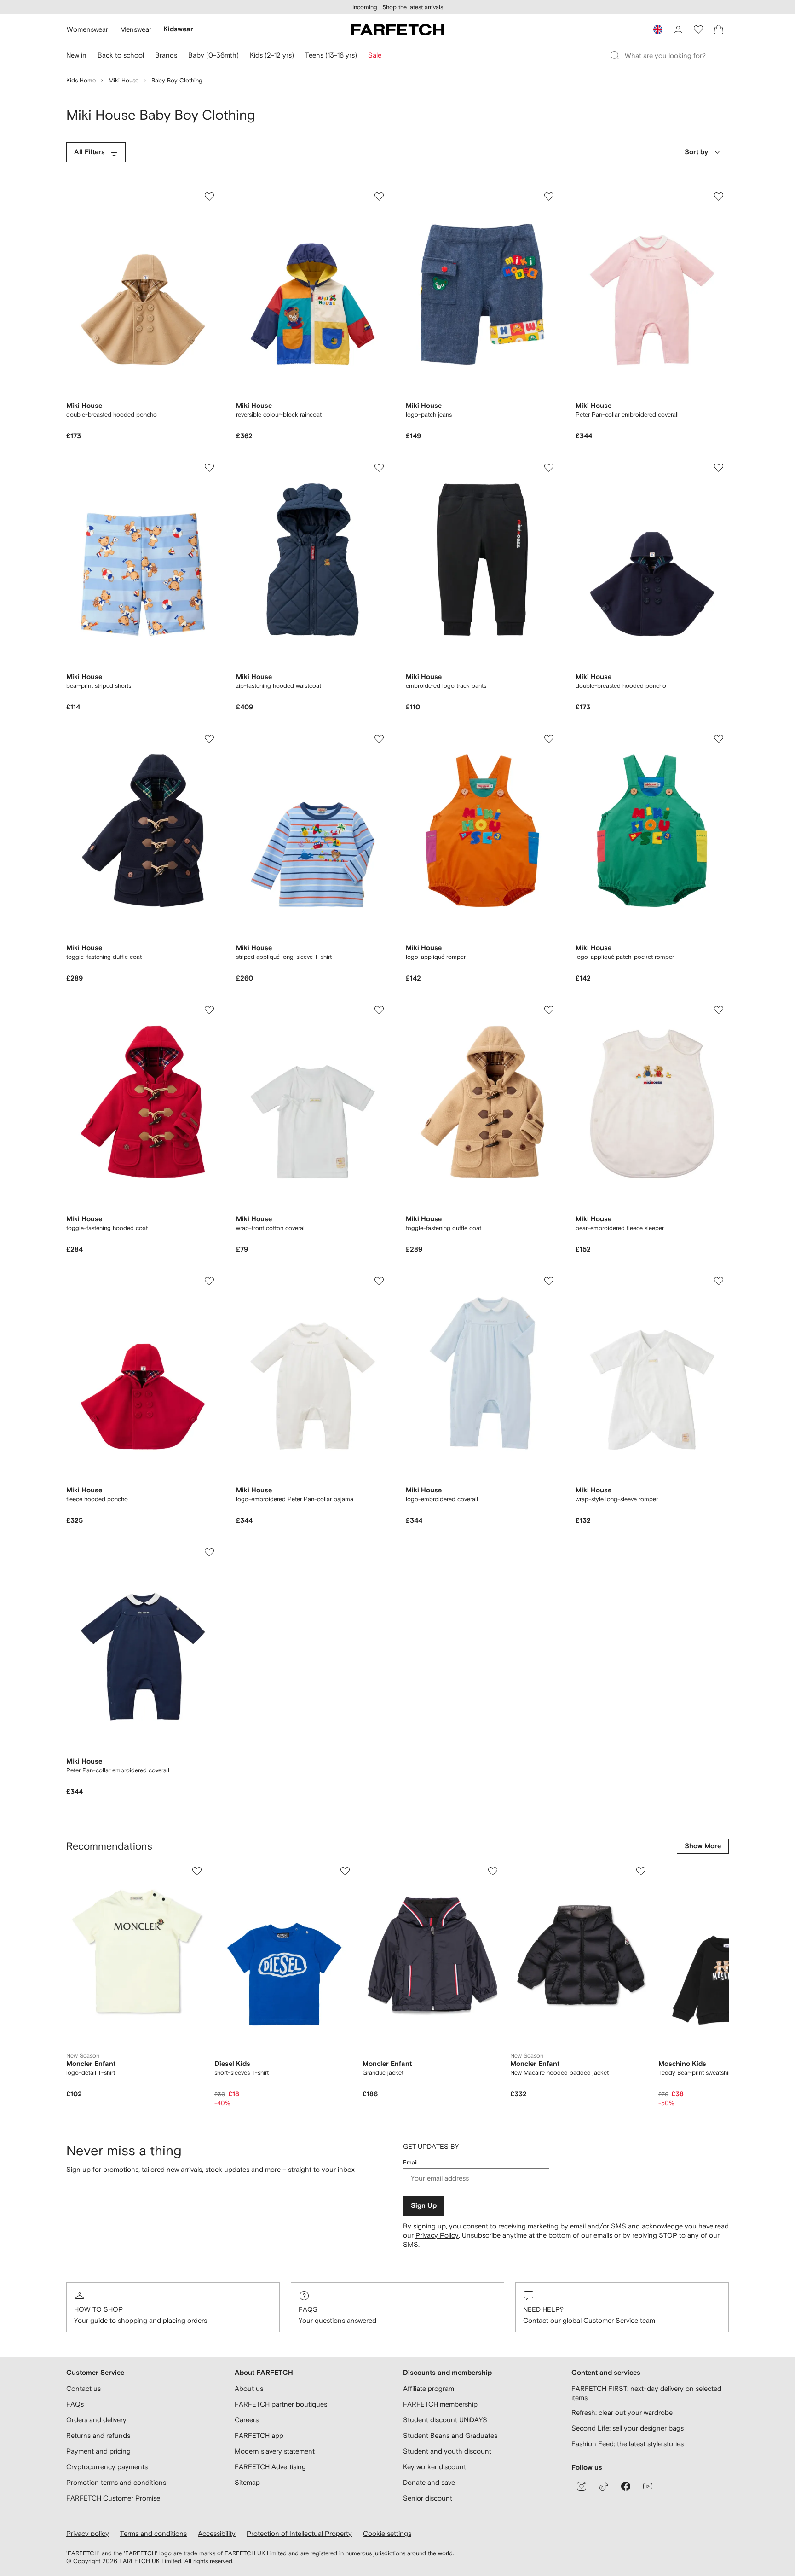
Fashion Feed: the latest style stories (628, 2444)
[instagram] (582, 2486)
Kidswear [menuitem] (178, 29)
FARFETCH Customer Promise (113, 2498)
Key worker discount (435, 2467)
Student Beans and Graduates (450, 2435)
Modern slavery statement (275, 2451)
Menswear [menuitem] (136, 29)
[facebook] (626, 2486)
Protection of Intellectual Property (299, 2533)
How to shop (98, 2309)
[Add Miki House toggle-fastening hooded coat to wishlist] (209, 1010)
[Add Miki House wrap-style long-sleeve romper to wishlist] (719, 1281)
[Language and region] (658, 29)
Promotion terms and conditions (116, 2482)
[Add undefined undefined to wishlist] (197, 1871)
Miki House (124, 80)
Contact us (84, 2388)
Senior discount (428, 2498)
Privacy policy (88, 2533)
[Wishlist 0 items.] (698, 29)
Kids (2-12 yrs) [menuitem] (272, 55)
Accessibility (217, 2533)
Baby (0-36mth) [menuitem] (213, 55)
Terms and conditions (153, 2533)
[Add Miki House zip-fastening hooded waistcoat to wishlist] (379, 468)
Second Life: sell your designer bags (628, 2428)
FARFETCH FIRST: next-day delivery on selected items (646, 2393)
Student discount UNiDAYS (445, 2420)
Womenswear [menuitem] (87, 29)
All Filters (89, 152)
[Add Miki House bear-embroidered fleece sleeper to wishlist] (719, 1010)
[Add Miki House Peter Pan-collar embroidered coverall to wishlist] (719, 197)
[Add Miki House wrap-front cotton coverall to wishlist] (379, 1010)
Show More (703, 1846)
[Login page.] (678, 29)
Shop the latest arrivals (413, 7)
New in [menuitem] (76, 55)
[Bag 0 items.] (719, 29)
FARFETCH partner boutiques (281, 2404)
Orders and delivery (96, 2420)
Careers (247, 2420)
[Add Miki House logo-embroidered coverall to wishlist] (549, 1281)
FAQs (308, 2309)
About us (249, 2388)
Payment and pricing (98, 2451)
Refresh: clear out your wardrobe (622, 2412)
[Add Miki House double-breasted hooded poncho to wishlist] (209, 197)
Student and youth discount (447, 2451)
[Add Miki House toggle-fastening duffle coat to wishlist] (209, 739)
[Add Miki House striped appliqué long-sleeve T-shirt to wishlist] (379, 739)
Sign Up (424, 2206)
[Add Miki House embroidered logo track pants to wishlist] (549, 468)
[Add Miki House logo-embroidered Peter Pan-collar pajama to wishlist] (379, 1281)
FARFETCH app (259, 2435)
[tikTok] (604, 2486)
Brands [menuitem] (166, 55)
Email (410, 2162)
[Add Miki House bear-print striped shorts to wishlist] (209, 468)
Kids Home (81, 80)
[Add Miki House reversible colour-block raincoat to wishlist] (379, 197)
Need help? (543, 2309)
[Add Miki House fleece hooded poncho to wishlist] (209, 1281)
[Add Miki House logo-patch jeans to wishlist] (549, 197)
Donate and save (429, 2482)
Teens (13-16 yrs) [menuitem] (331, 55)
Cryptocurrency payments (107, 2467)
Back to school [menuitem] (121, 55)
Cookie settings (387, 2533)
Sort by (696, 152)
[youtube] (648, 2486)
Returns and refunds (98, 2435)
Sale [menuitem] (375, 55)
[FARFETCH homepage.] (398, 29)
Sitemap (247, 2482)
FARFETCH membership (440, 2404)
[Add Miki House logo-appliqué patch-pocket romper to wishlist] (719, 739)
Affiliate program (429, 2388)
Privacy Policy (437, 2235)
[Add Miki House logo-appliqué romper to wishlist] (549, 739)
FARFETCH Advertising (270, 2467)
